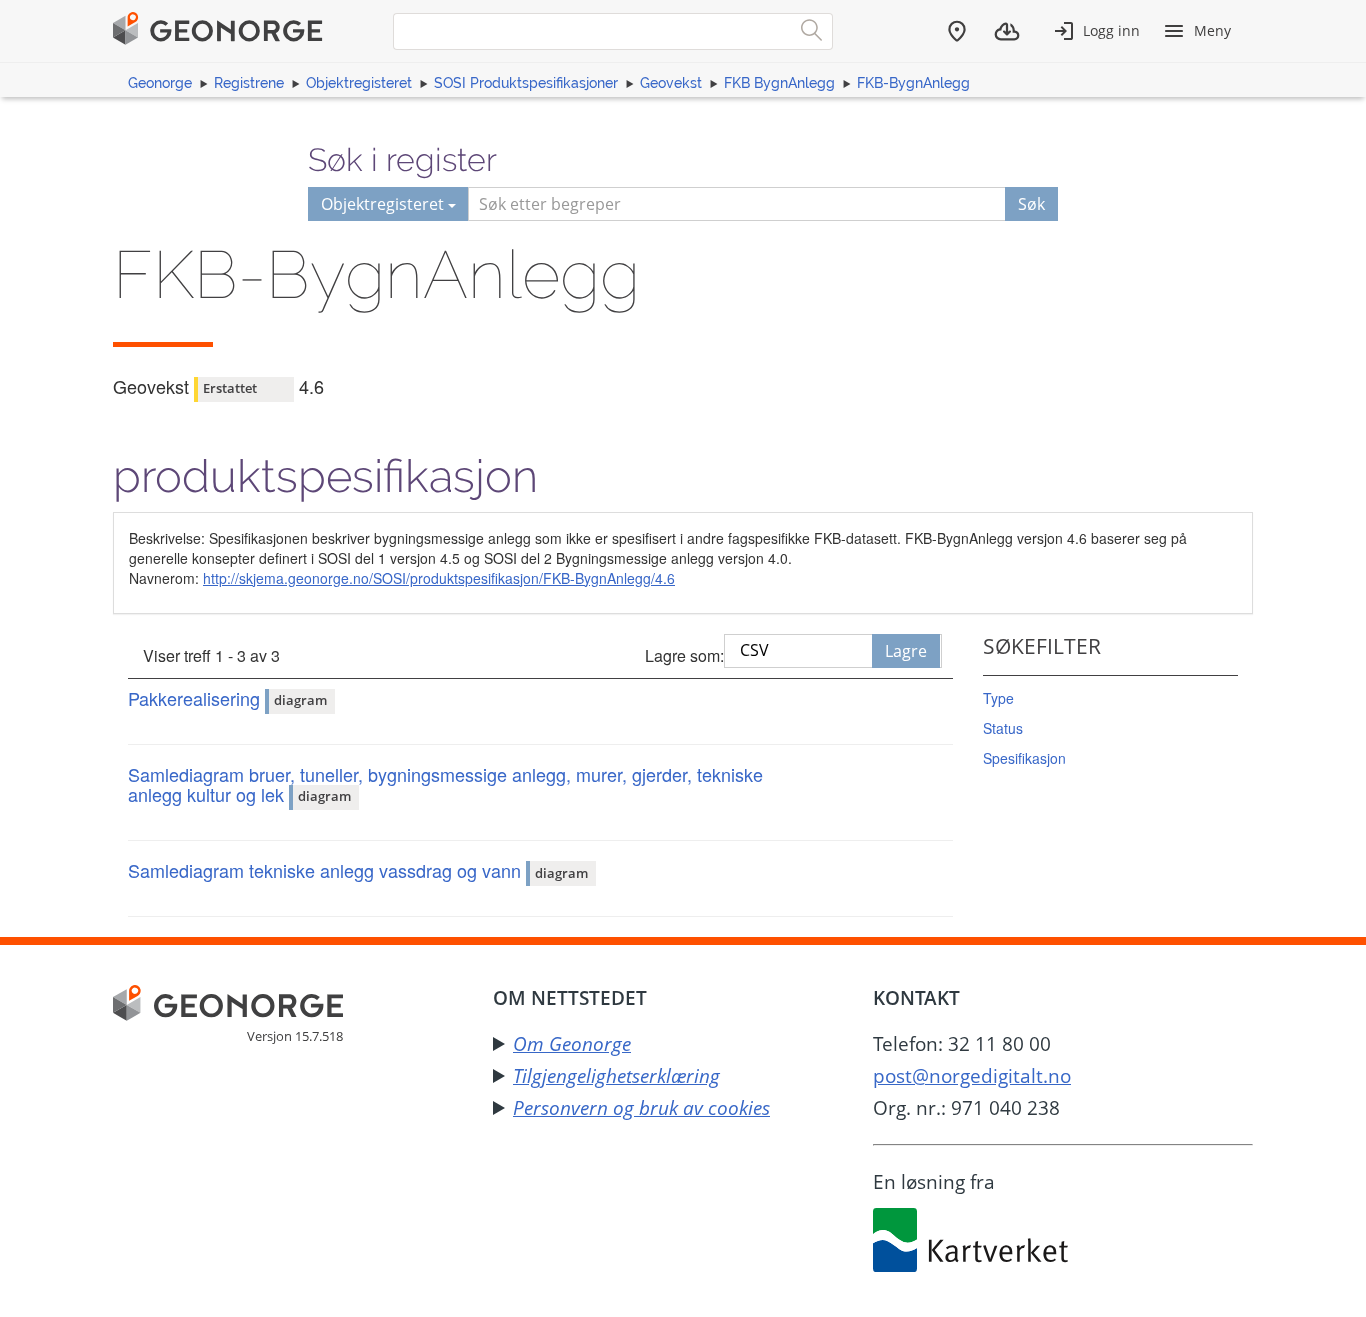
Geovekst (671, 83)
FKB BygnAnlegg (779, 83)
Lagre (906, 651)
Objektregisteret (359, 83)
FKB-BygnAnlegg (913, 83)
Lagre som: (684, 655)
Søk (1031, 204)
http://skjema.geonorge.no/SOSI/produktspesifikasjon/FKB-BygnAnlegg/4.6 (439, 578)
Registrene (249, 83)
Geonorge (160, 83)
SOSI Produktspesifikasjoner (526, 83)
